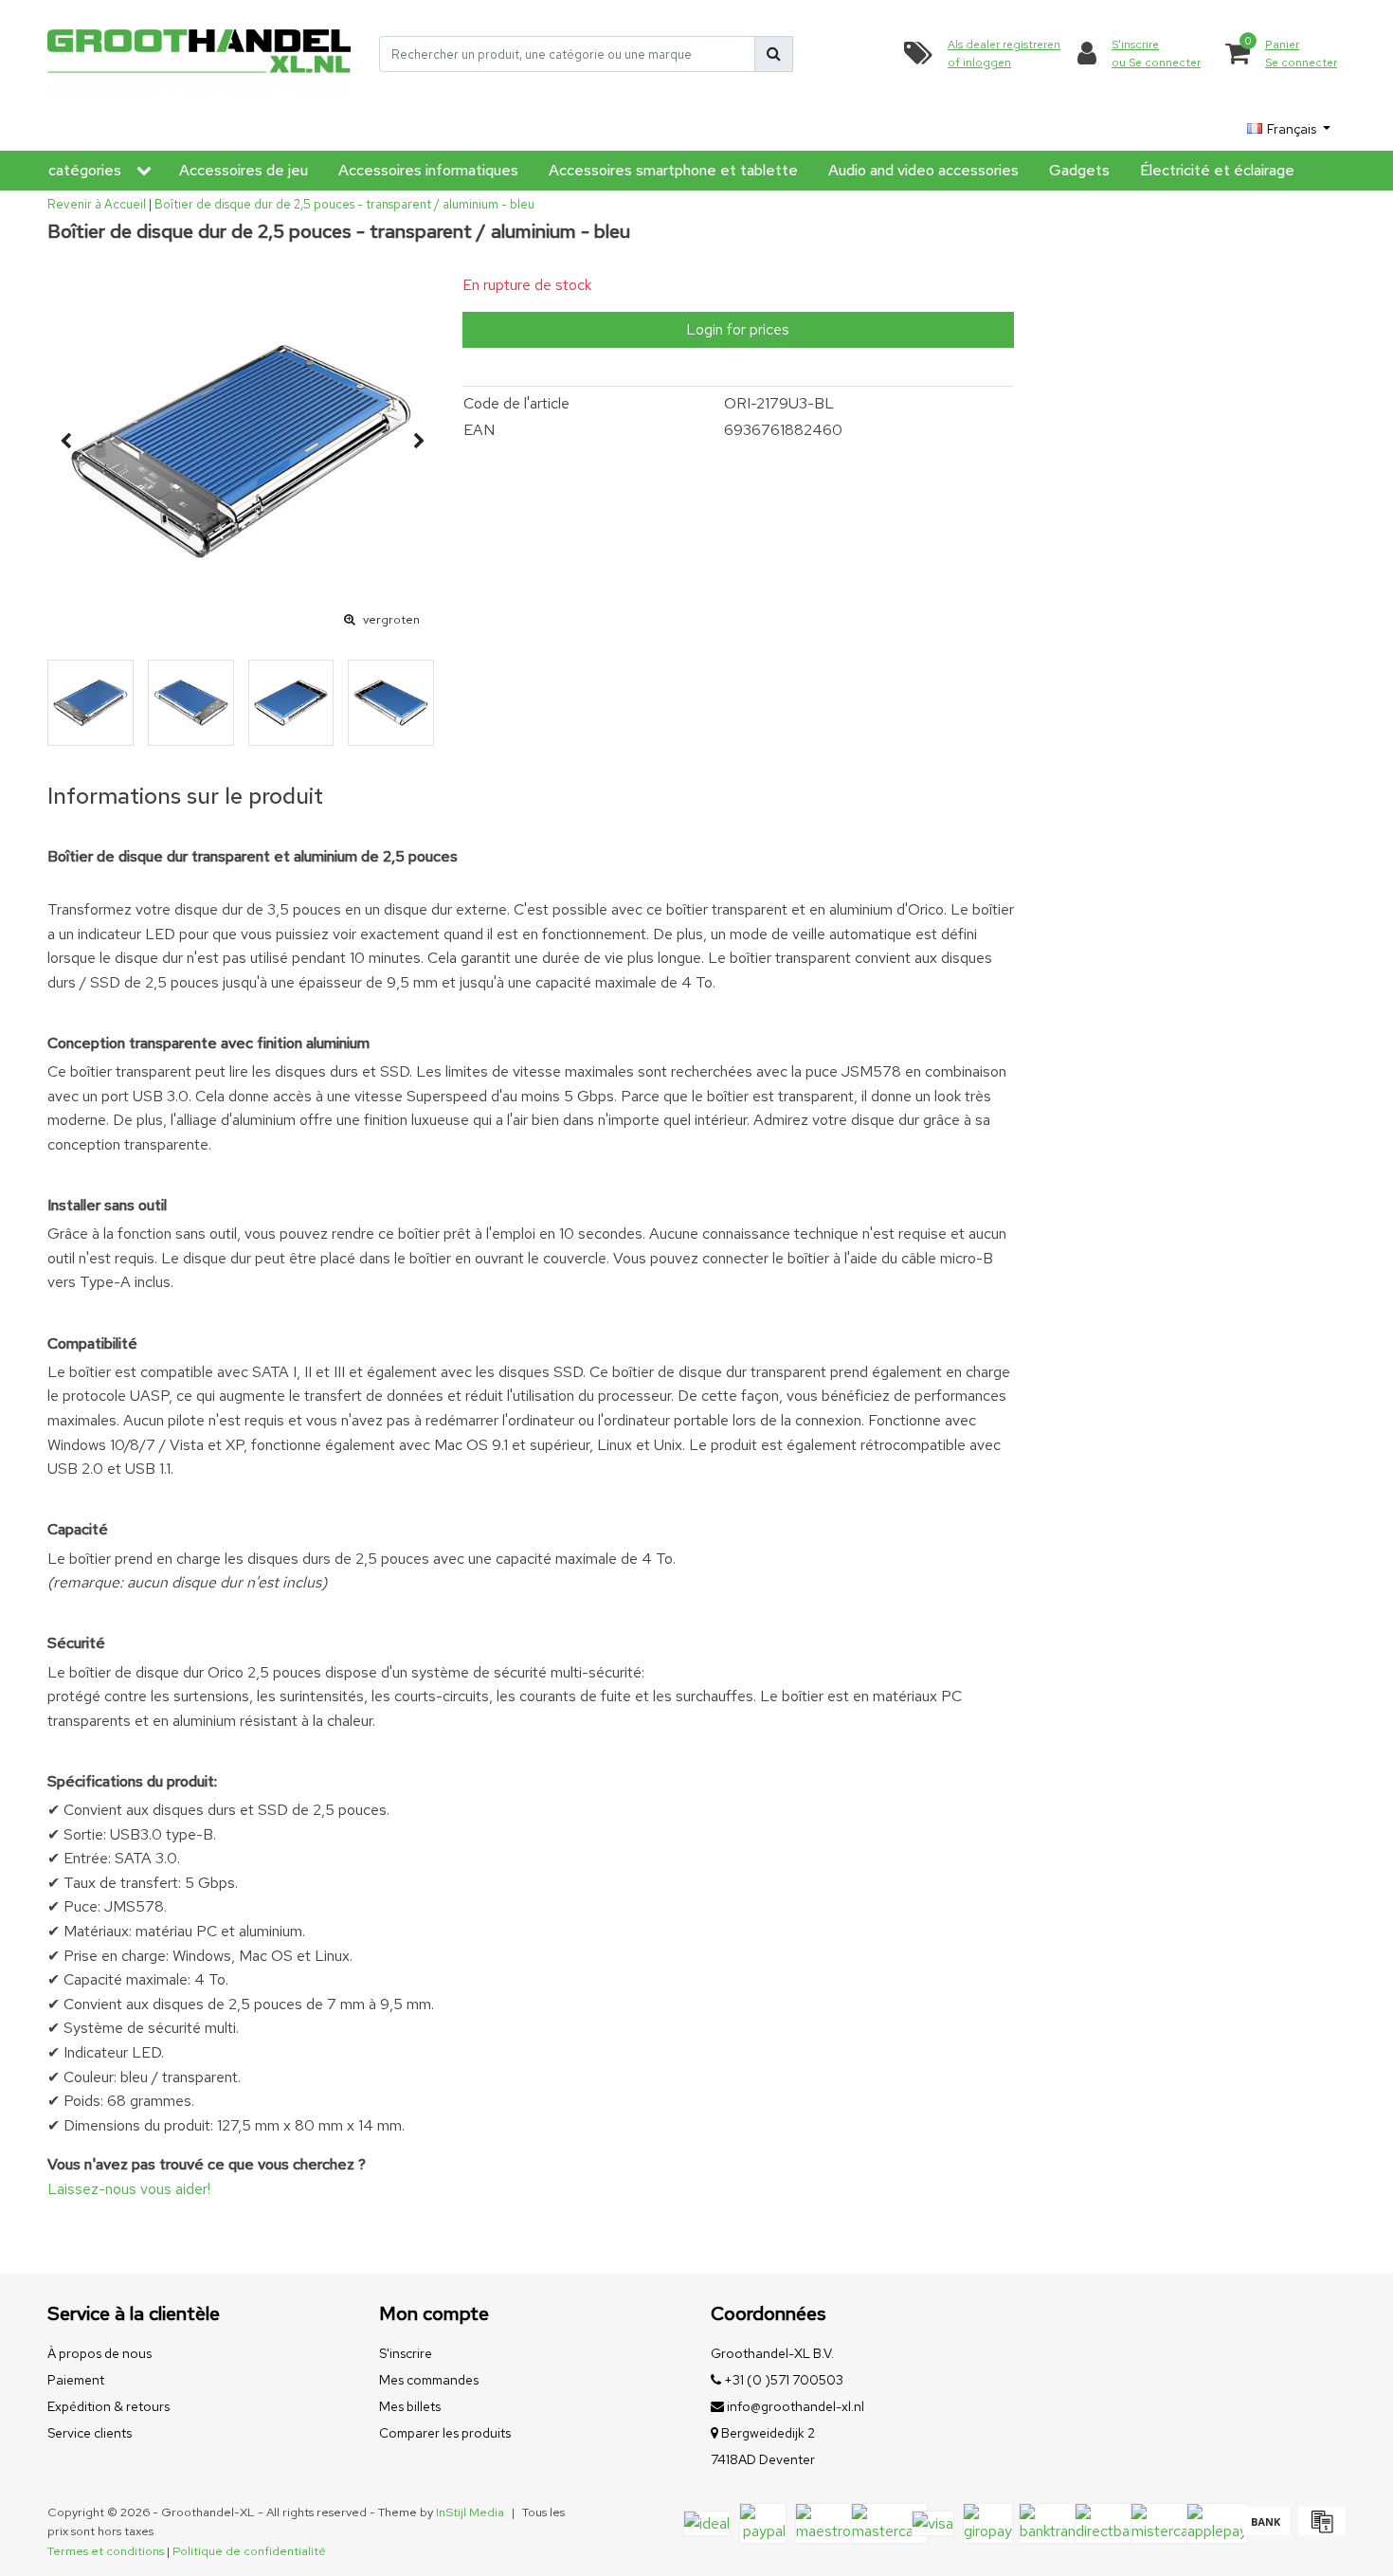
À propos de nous (99, 2353)
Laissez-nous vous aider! (129, 2189)
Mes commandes (429, 2380)
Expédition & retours (109, 2406)
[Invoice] (1320, 2530)
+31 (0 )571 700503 (782, 2380)
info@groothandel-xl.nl (796, 2406)
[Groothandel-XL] (199, 54)
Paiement (76, 2380)
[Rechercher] (774, 54)
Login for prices (738, 329)
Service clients (90, 2433)
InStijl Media (470, 2512)
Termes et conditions (106, 2551)
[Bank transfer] (1266, 2530)
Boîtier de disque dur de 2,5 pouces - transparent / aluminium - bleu (344, 204)
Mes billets (410, 2406)
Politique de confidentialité (249, 2551)
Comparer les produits (445, 2433)
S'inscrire (406, 2353)
